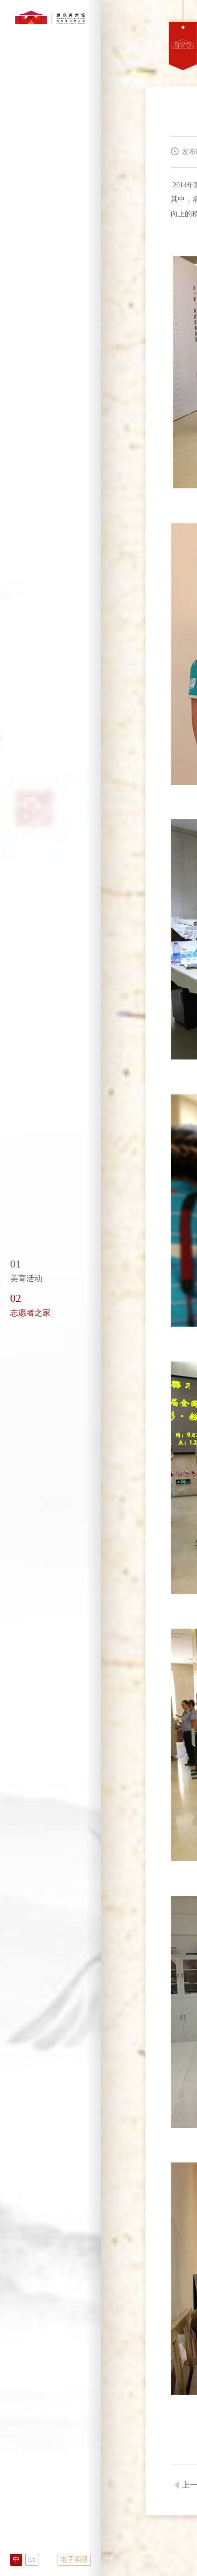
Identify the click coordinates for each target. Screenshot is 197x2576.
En (32, 2560)
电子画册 (74, 2560)
